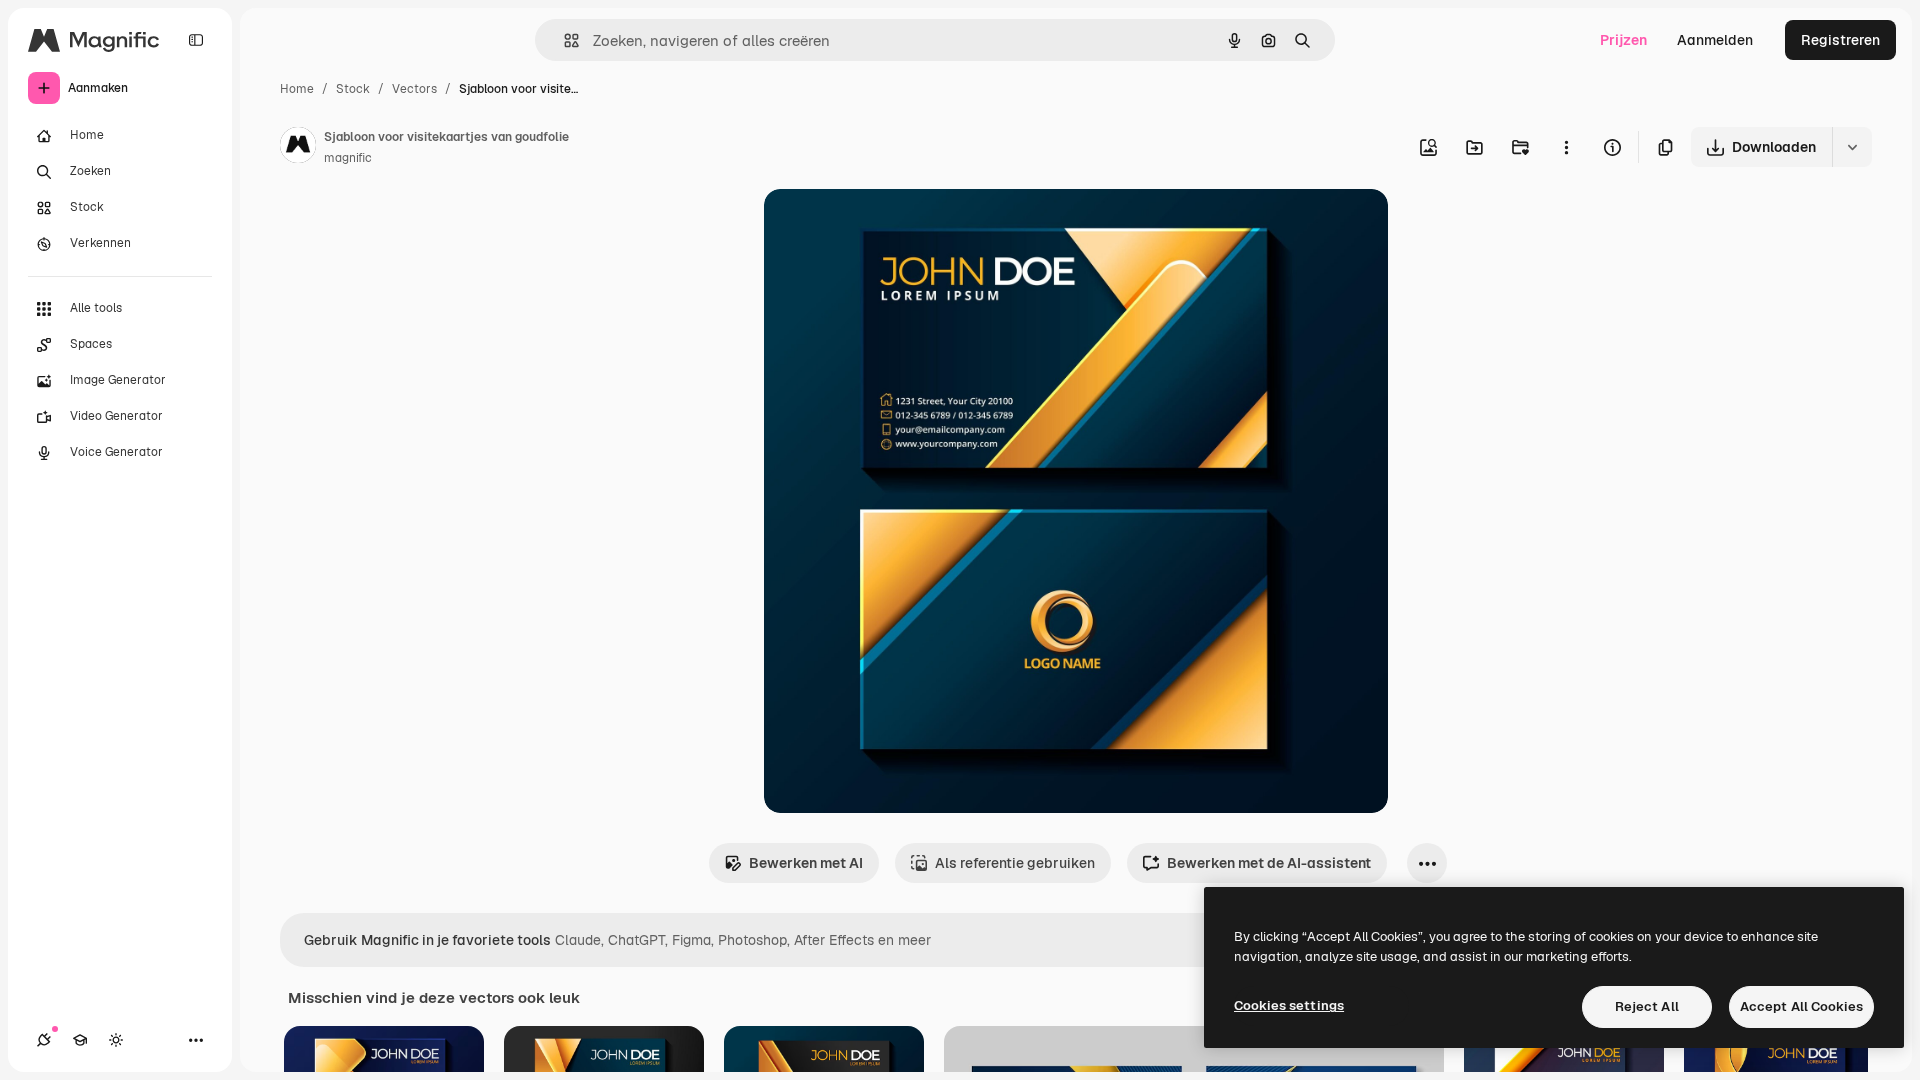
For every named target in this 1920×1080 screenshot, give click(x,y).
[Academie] (80, 1040)
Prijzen (1623, 40)
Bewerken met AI (806, 863)
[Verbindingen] (44, 1040)
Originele (895, 227)
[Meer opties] (1566, 147)
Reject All (1647, 1006)
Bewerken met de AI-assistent (1269, 863)
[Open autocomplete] (563, 40)
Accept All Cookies (1801, 1006)
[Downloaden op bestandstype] (1852, 147)
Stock (353, 89)
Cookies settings (1289, 1005)
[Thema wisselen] (116, 1040)
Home (297, 89)
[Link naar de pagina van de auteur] (298, 148)
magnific (348, 158)
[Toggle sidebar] (196, 40)
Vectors (414, 89)
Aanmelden (1715, 40)
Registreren (1840, 40)
